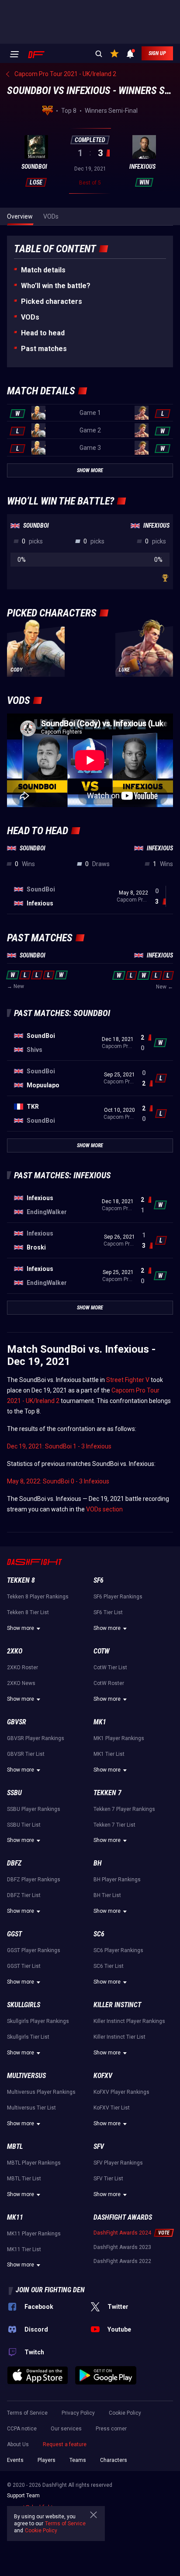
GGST (14, 1934)
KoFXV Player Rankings (121, 2092)
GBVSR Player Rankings (36, 1738)
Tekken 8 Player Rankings (38, 1597)
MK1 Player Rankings (119, 1738)
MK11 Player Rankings (34, 2234)
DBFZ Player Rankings (34, 1880)
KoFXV (103, 2076)
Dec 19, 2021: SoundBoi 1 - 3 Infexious (59, 1446)
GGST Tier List (24, 1966)
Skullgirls (24, 2005)
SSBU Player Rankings (34, 1809)
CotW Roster (109, 1683)
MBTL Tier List (24, 2179)
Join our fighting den (50, 2290)
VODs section (104, 1509)
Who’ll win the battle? (56, 286)
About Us (18, 2444)
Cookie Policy (125, 2413)
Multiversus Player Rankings (41, 2092)
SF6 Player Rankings (118, 1597)
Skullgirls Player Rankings (38, 2021)
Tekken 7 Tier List (114, 1825)
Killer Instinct (117, 2005)
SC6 (99, 1934)
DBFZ (14, 1863)
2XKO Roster (22, 1667)
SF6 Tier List (108, 1612)
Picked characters (52, 301)
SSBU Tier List (24, 1825)
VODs (30, 317)
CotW (102, 1651)
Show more (21, 1628)
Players (47, 2460)
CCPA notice (22, 2429)
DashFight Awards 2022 (122, 2261)
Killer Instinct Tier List (119, 2037)
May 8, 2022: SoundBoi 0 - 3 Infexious (58, 1481)
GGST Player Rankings (34, 1950)
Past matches (44, 349)
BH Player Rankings (117, 1880)
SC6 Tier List (109, 1966)
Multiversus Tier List (31, 2108)
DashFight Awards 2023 (122, 2247)
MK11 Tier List (24, 2249)
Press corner (111, 2429)
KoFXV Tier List (112, 2108)
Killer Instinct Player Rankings (129, 2021)
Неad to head (43, 333)
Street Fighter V (128, 1380)
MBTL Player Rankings (34, 2163)
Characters (114, 2460)
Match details (43, 270)
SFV (99, 2146)
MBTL (15, 2146)
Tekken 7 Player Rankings (124, 1809)
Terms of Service (27, 2413)
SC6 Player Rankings (118, 1950)
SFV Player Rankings (118, 2163)
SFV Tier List (108, 2179)
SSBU (14, 1793)
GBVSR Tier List (26, 1754)
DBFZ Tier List (24, 1895)
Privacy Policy (78, 2413)
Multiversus (26, 2076)
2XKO (15, 1651)
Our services (66, 2429)
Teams (78, 2460)
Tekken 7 (107, 1793)
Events (15, 2460)
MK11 (15, 2217)
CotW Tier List (110, 1667)
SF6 (99, 1580)
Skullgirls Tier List (28, 2037)
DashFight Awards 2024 (122, 2233)
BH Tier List (107, 1895)
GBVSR (17, 1722)
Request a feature (65, 2444)
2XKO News (21, 1683)
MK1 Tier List (109, 1754)
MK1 (100, 1722)
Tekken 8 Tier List (28, 1612)
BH (98, 1863)
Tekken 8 (21, 1580)
